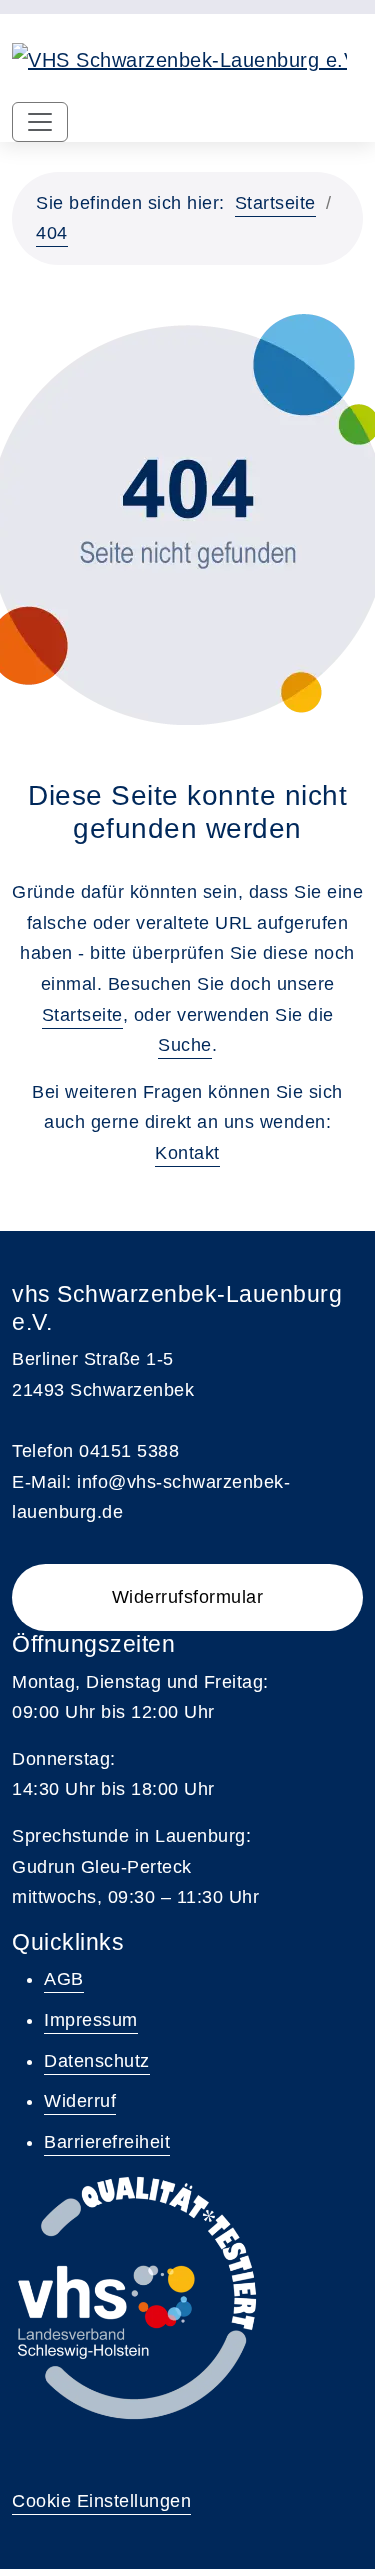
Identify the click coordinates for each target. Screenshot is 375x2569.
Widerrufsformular (188, 1597)
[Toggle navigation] (40, 122)
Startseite (275, 203)
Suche (185, 1045)
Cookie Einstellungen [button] (101, 2501)
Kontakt (187, 1153)
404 (52, 233)
